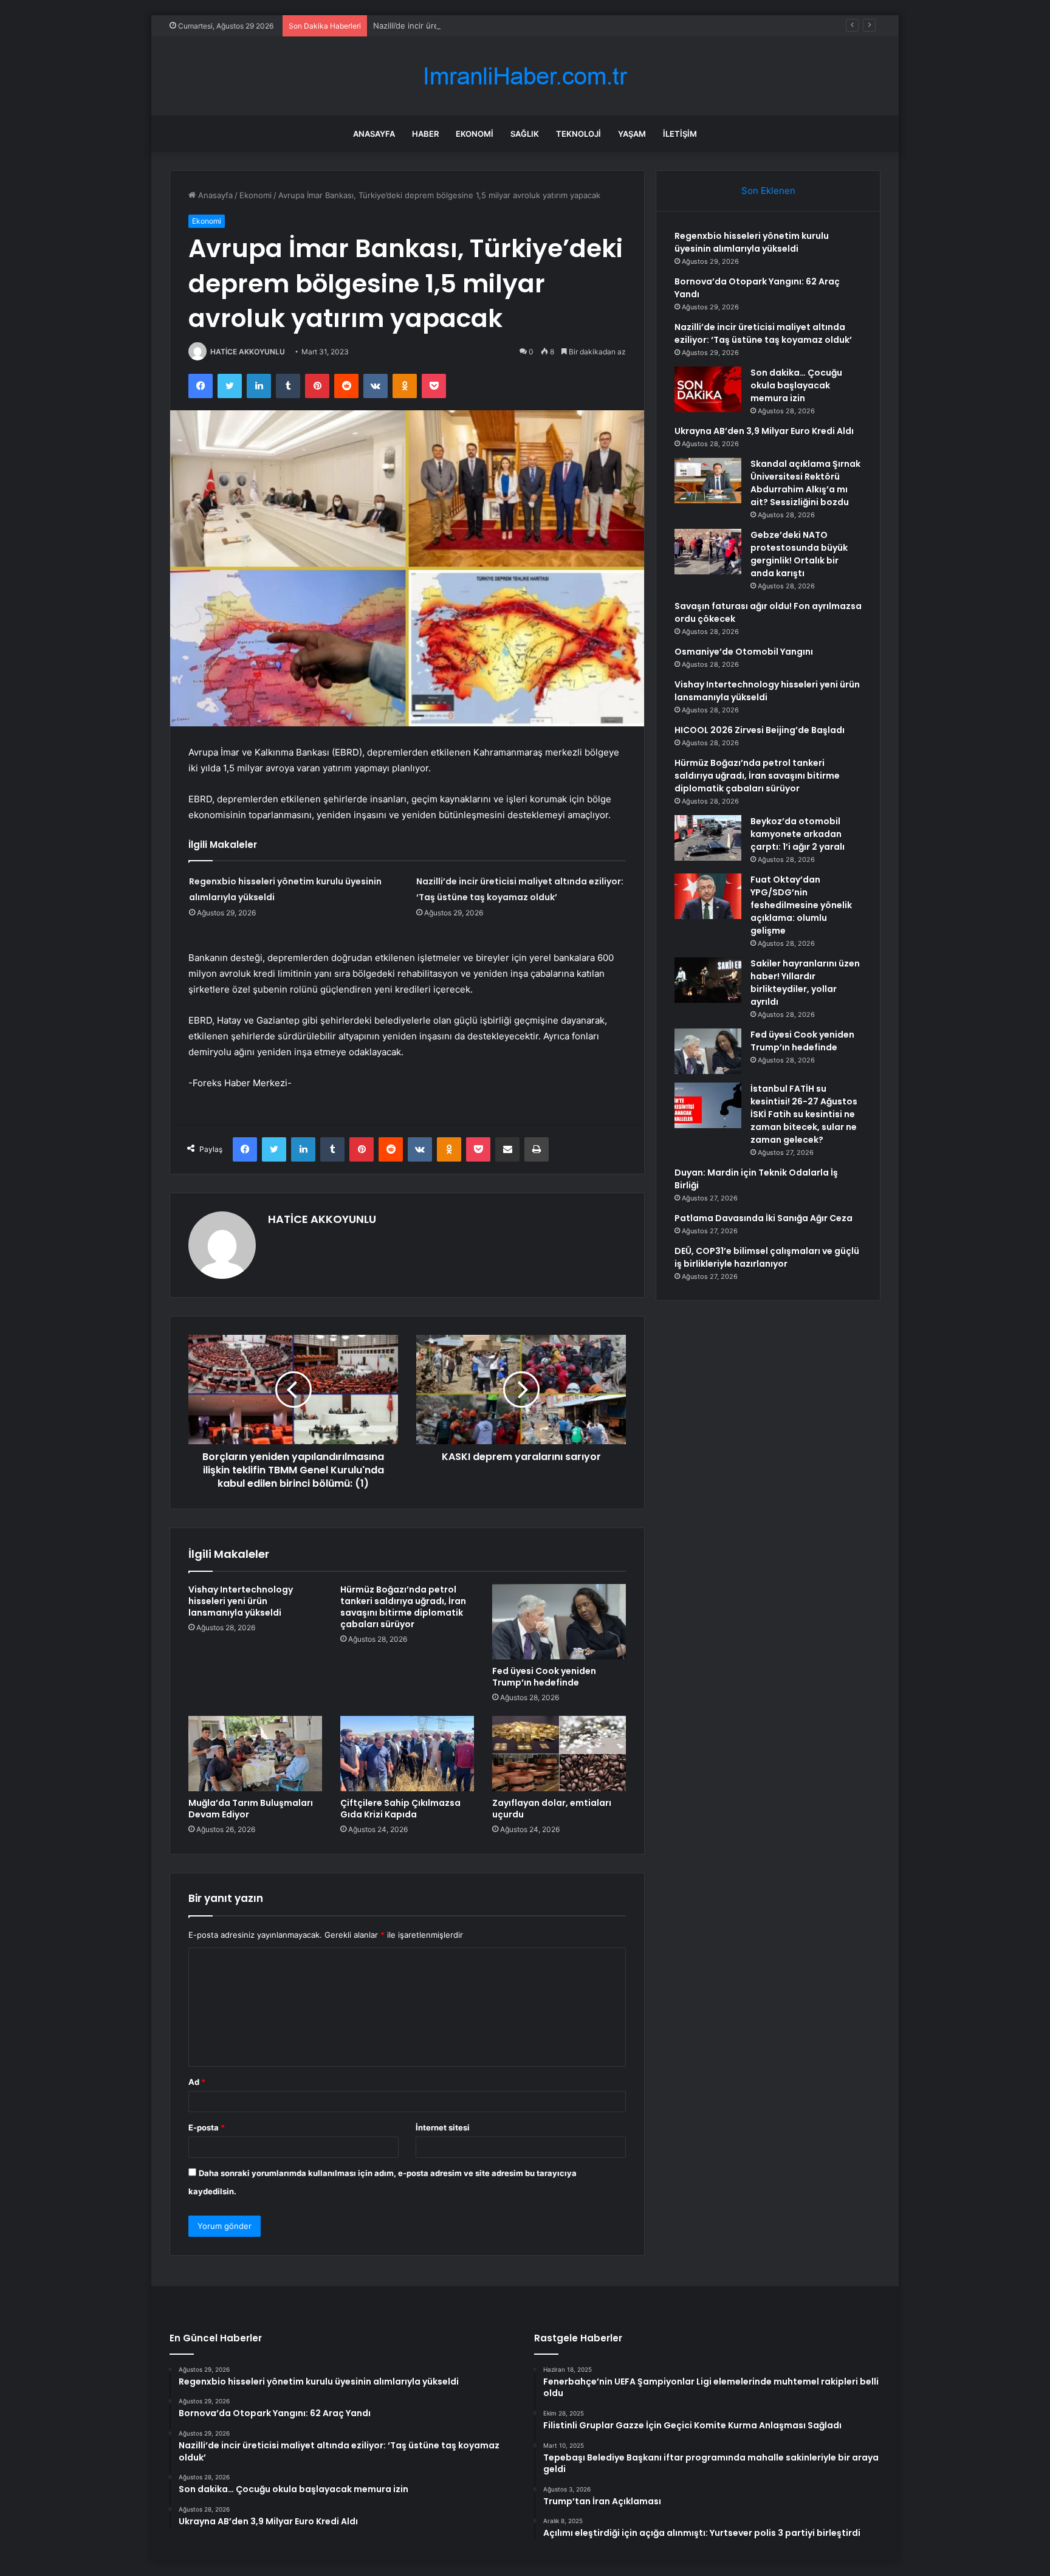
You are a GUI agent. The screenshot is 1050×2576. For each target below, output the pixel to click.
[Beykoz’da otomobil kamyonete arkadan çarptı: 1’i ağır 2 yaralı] (708, 838)
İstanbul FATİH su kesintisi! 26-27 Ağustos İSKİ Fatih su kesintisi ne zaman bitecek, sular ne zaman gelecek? (804, 1114)
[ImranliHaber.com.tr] (525, 76)
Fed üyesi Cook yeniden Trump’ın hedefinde (544, 1677)
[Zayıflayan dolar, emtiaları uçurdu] (559, 1754)
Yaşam (632, 134)
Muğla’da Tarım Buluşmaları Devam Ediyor (251, 1809)
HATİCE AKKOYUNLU (248, 352)
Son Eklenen (768, 191)
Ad (197, 2082)
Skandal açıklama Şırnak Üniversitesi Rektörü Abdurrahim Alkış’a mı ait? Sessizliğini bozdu (805, 483)
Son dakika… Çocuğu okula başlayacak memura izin (796, 385)
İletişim (680, 134)
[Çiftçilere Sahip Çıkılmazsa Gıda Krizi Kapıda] (407, 1754)
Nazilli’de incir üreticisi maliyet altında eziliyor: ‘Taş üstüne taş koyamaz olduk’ (518, 26)
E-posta (207, 2127)
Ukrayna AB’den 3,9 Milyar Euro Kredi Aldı (764, 431)
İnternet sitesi (443, 2127)
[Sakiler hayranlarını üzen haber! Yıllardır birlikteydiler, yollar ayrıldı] (708, 980)
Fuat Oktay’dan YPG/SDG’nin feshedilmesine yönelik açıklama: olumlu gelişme (801, 905)
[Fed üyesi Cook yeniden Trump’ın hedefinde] (559, 1622)
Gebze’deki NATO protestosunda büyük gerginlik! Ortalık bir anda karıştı (799, 554)
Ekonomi (475, 134)
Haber (425, 134)
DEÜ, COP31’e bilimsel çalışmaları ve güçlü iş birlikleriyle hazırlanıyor (767, 1257)
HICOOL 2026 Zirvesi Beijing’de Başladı (760, 730)
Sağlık (525, 134)
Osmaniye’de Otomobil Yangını (744, 652)
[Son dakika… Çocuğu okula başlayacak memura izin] (708, 389)
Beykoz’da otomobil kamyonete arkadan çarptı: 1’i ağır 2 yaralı (798, 834)
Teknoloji (578, 134)
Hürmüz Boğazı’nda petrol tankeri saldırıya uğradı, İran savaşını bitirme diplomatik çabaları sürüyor (403, 1607)
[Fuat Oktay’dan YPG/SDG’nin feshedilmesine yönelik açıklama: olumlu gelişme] (708, 896)
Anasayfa (374, 134)
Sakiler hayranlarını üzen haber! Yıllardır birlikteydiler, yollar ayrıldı (805, 983)
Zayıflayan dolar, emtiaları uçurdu (552, 1809)
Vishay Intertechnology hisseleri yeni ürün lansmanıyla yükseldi (241, 1601)
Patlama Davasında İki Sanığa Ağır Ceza (763, 1218)
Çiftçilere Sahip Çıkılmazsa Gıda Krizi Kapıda (400, 1809)
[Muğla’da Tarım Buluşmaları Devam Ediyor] (255, 1754)
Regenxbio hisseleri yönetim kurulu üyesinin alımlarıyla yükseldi (752, 242)
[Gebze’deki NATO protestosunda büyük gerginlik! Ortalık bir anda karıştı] (708, 552)
